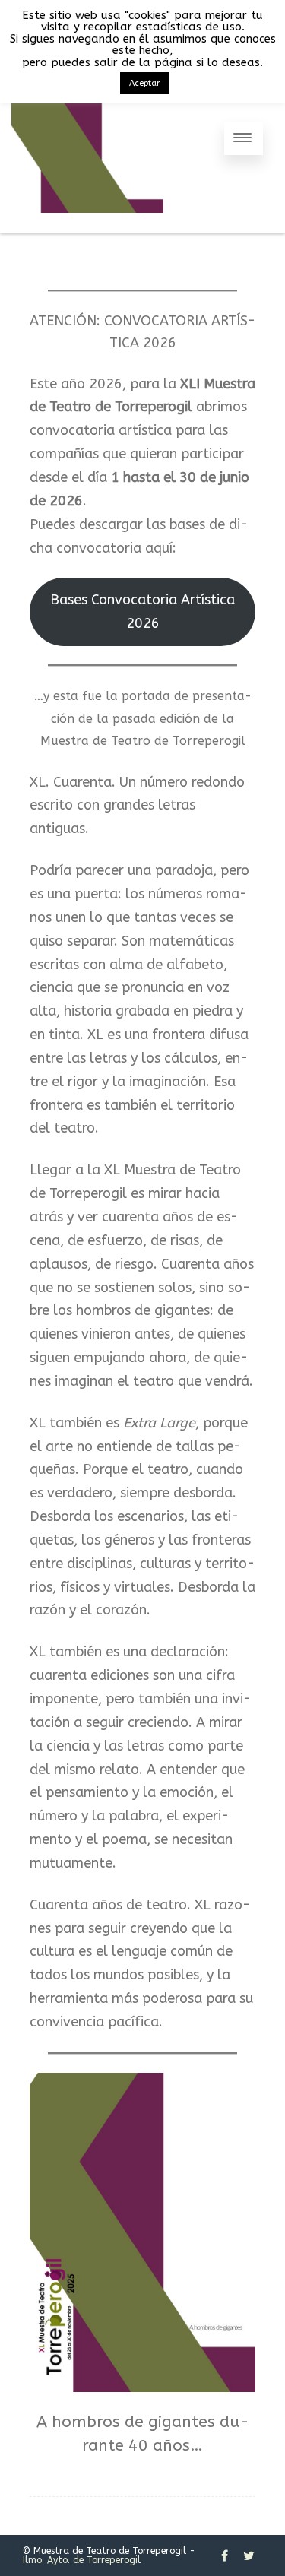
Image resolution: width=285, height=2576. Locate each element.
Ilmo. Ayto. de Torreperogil (82, 2560)
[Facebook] (225, 2555)
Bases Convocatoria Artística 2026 (142, 612)
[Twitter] (249, 2555)
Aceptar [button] (144, 83)
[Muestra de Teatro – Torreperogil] (87, 227)
